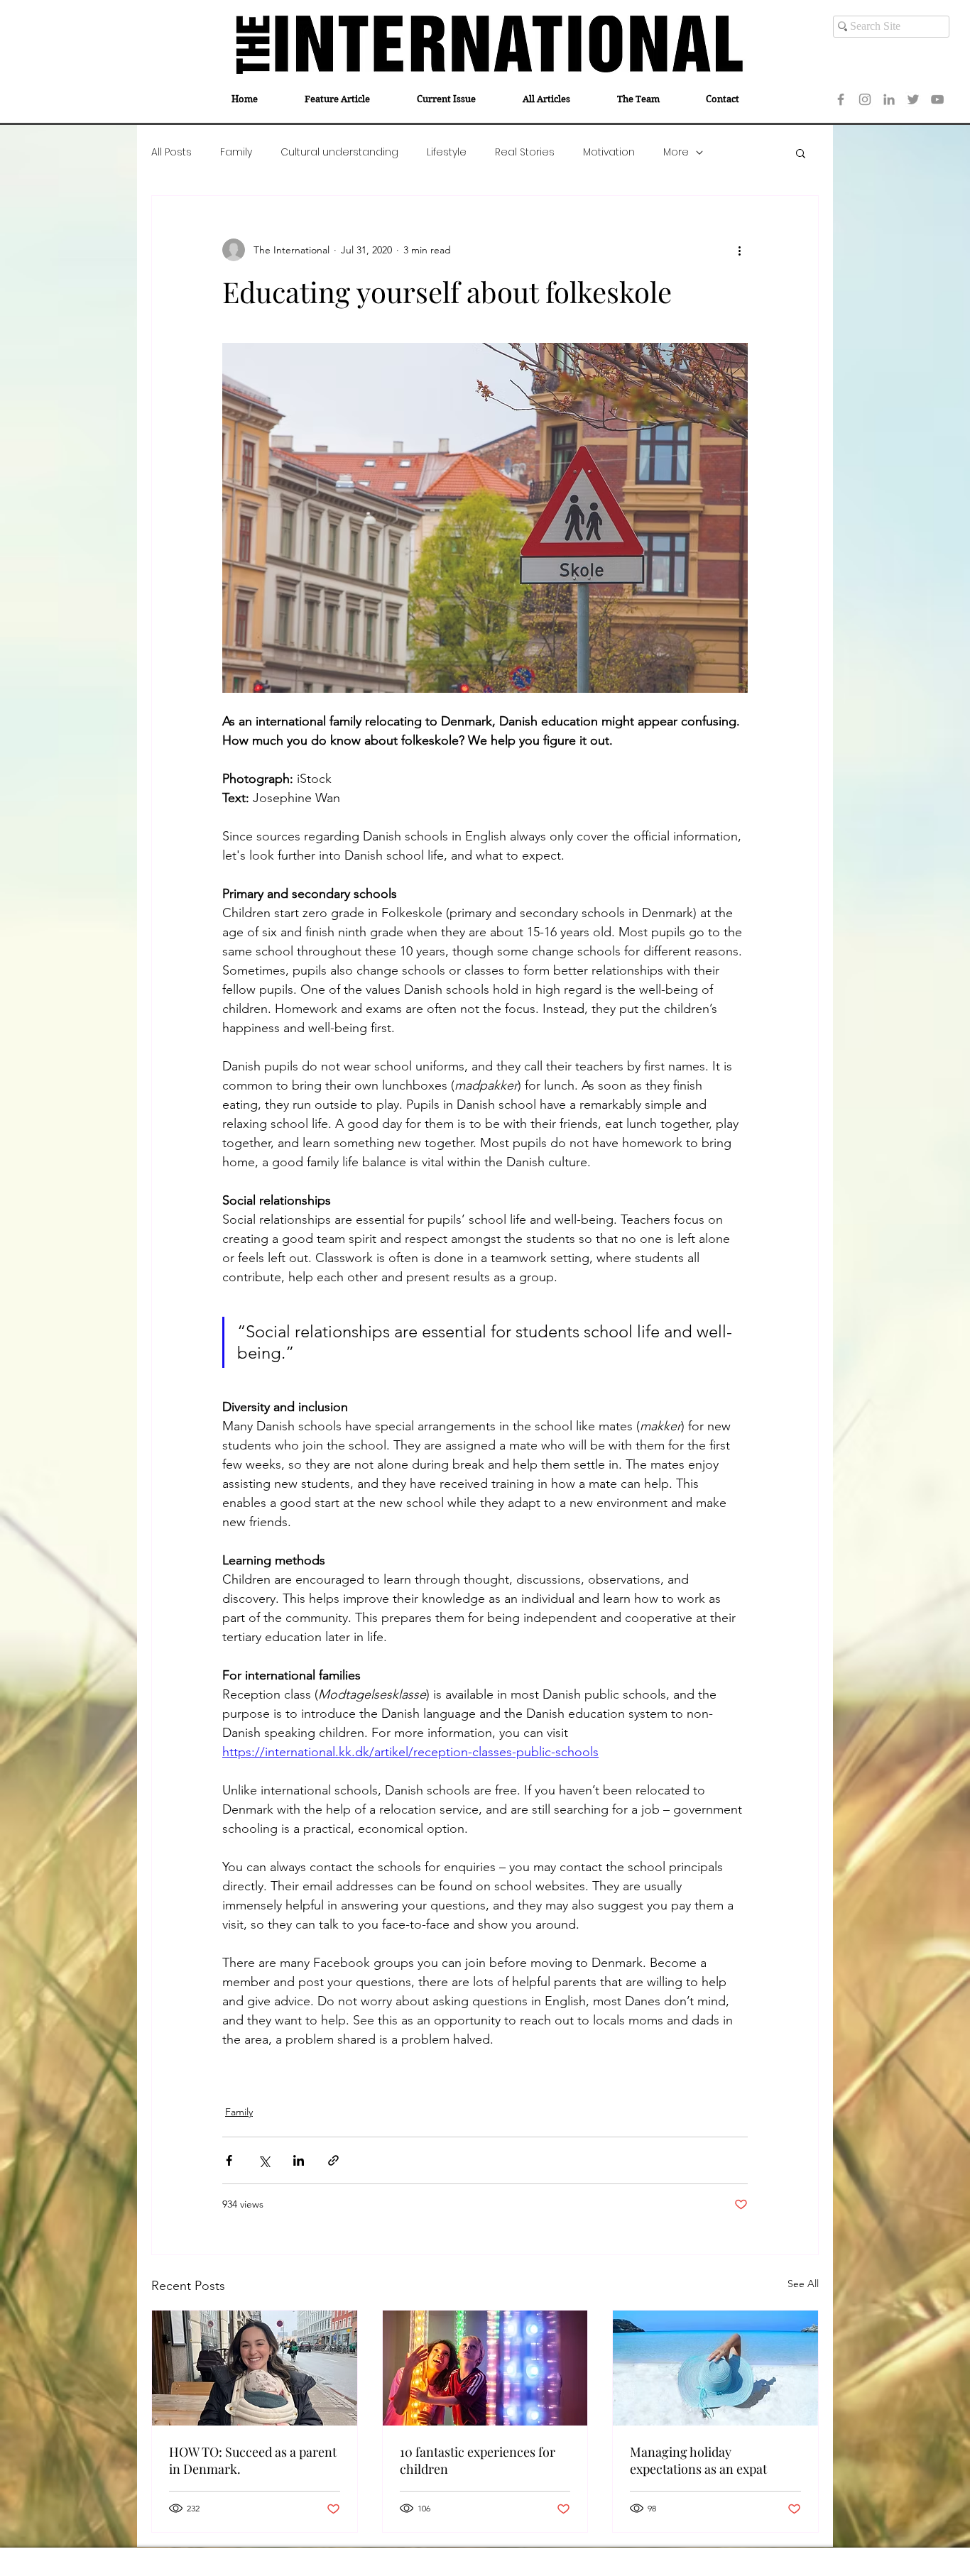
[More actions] (739, 250)
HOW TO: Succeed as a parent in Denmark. (253, 2460)
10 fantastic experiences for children (478, 2460)
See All (803, 2284)
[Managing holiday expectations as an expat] (715, 2368)
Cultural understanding (339, 152)
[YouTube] (937, 99)
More (676, 152)
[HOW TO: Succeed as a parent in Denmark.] (255, 2368)
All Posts (171, 152)
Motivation (609, 152)
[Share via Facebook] (229, 2160)
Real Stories (525, 152)
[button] (801, 153)
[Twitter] (913, 99)
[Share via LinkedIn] (299, 2160)
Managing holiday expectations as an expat (698, 2460)
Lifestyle (447, 152)
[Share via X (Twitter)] (264, 2160)
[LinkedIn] (889, 99)
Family (236, 152)
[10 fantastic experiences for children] (485, 2368)
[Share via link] (333, 2160)
